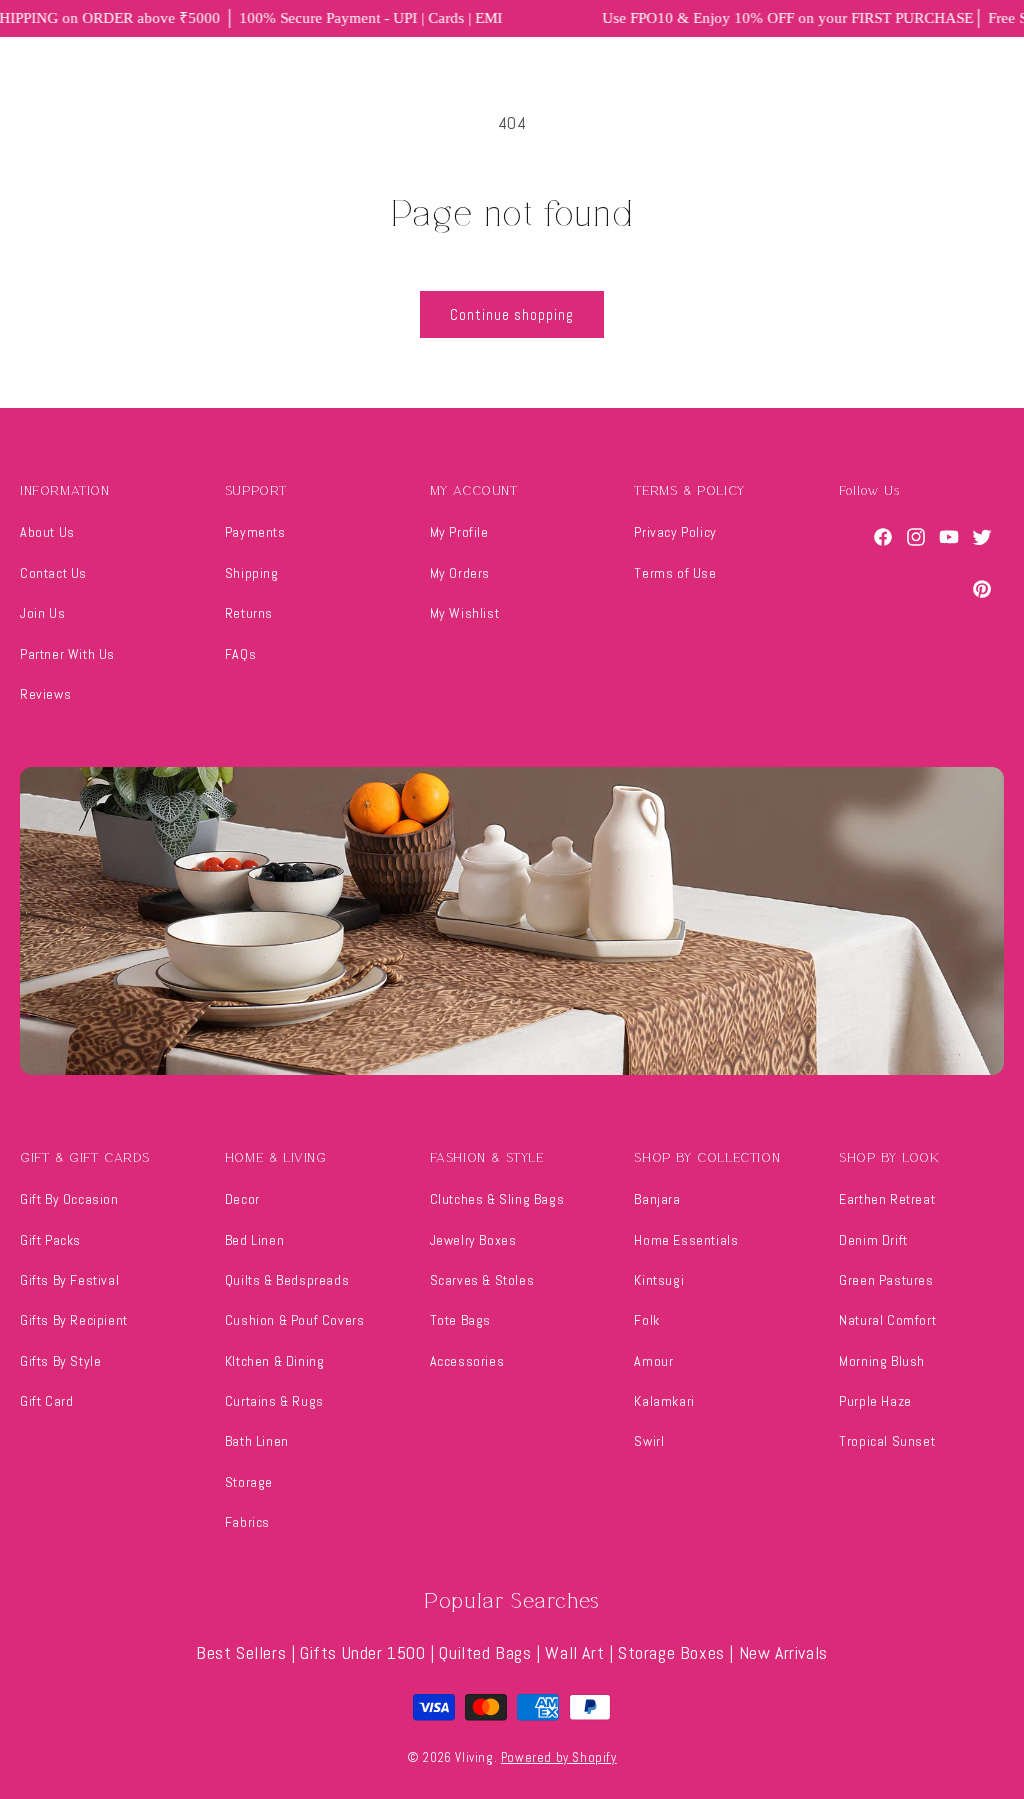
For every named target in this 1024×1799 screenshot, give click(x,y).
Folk (646, 1320)
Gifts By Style (60, 1361)
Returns (249, 613)
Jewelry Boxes (473, 1240)
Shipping (252, 573)
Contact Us (53, 573)
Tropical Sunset (887, 1441)
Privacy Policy (675, 532)
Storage (249, 1482)
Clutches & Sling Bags (497, 1199)
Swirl (649, 1441)
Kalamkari (664, 1401)
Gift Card (46, 1401)
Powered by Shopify (559, 1757)
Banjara (657, 1199)
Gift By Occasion (69, 1199)
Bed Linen (254, 1240)
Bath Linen (257, 1441)
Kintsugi (659, 1280)
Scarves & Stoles (482, 1280)
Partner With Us (67, 654)
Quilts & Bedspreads (287, 1280)
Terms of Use (675, 573)
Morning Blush (882, 1361)
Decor (242, 1199)
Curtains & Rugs (274, 1401)
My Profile (459, 532)
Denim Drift (873, 1240)
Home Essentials (686, 1240)
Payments (255, 532)
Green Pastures (886, 1280)
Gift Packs (50, 1240)
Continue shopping (512, 314)
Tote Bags (460, 1320)
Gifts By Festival (69, 1280)
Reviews (45, 694)
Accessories (467, 1361)
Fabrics (247, 1522)
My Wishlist (465, 613)
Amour (653, 1361)
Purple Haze (875, 1401)
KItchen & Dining (275, 1361)
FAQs (240, 654)
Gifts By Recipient (74, 1320)
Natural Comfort (887, 1320)
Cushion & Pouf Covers (295, 1320)
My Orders (460, 573)
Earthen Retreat (887, 1199)
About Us (47, 532)
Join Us (42, 613)
